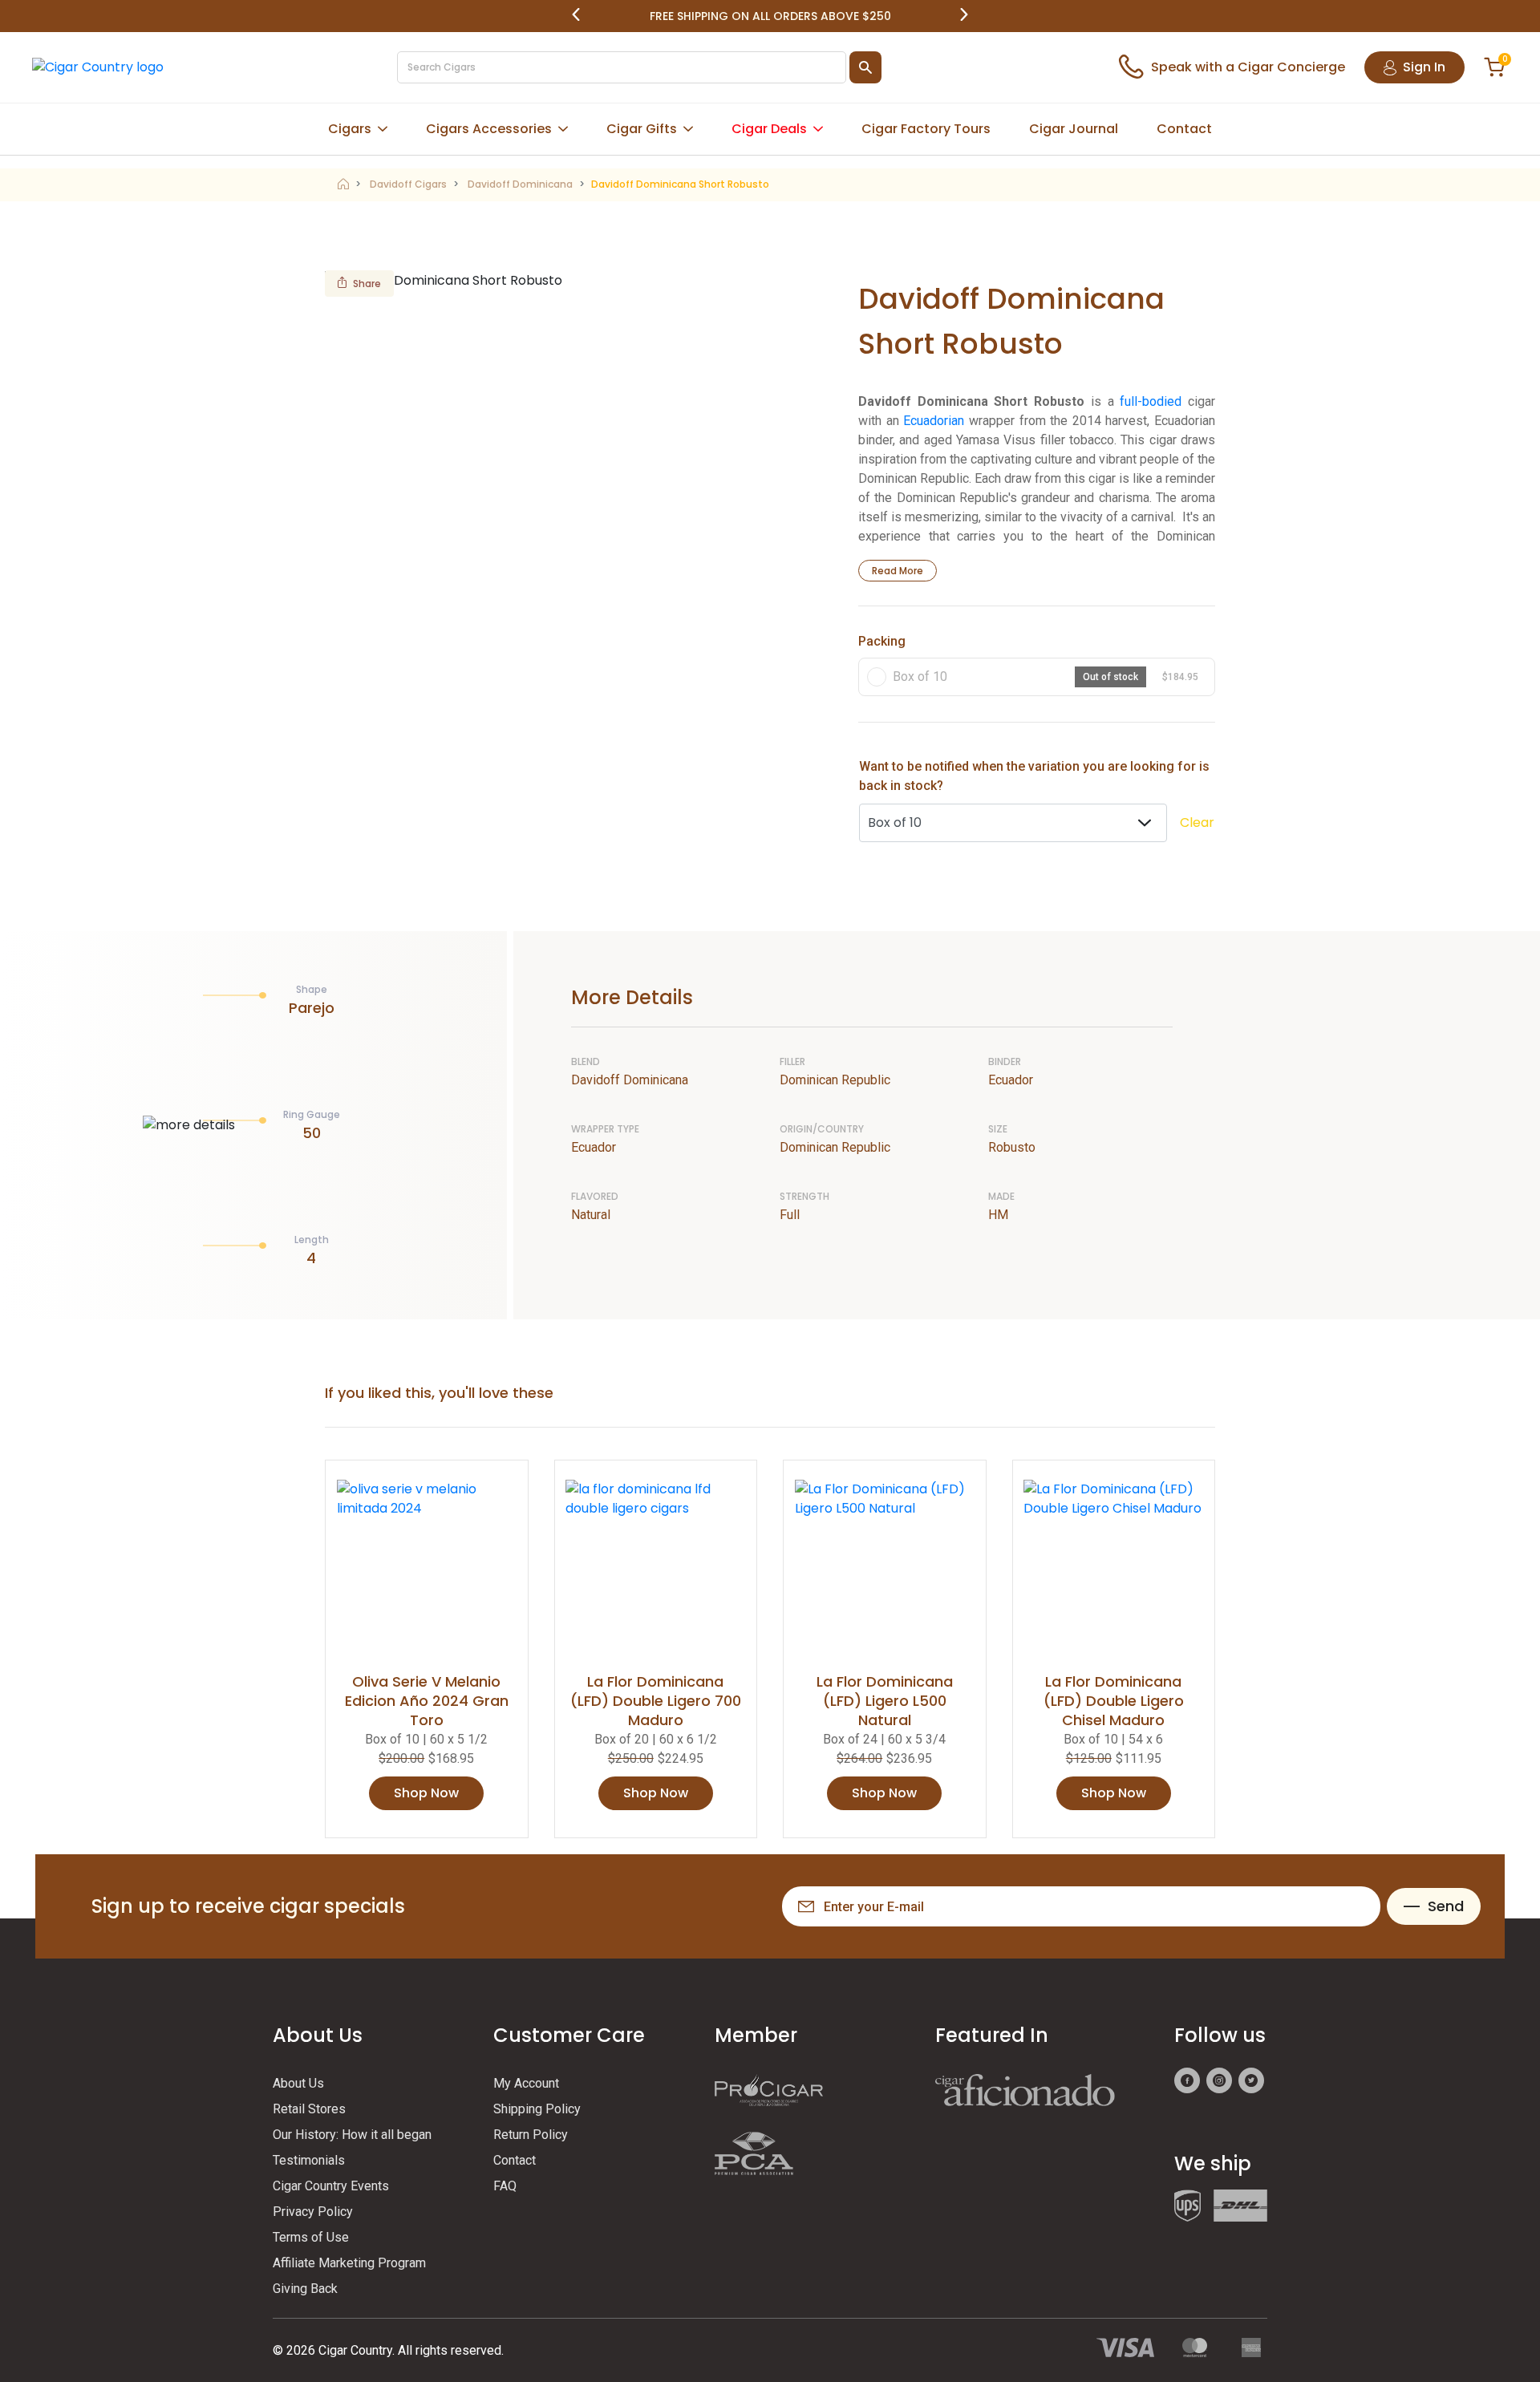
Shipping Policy (537, 2109)
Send (1446, 1906)
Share (367, 284)
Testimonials (309, 2160)
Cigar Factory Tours (926, 129)
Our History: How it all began (352, 2135)
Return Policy (531, 2135)
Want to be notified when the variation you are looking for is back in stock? (1034, 776)
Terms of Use (311, 2237)
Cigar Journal (1074, 129)
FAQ (505, 2186)
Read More (898, 571)
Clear (1197, 822)
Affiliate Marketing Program (349, 2263)
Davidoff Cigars (408, 184)
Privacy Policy (313, 2212)
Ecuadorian (934, 421)
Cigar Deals (769, 129)
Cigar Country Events (331, 2186)
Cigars (350, 129)
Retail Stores (309, 2109)
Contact (1184, 129)
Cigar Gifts (642, 129)
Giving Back (305, 2289)
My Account (526, 2083)
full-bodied (1151, 401)
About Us (298, 2083)
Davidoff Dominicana (520, 184)
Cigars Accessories (489, 129)
